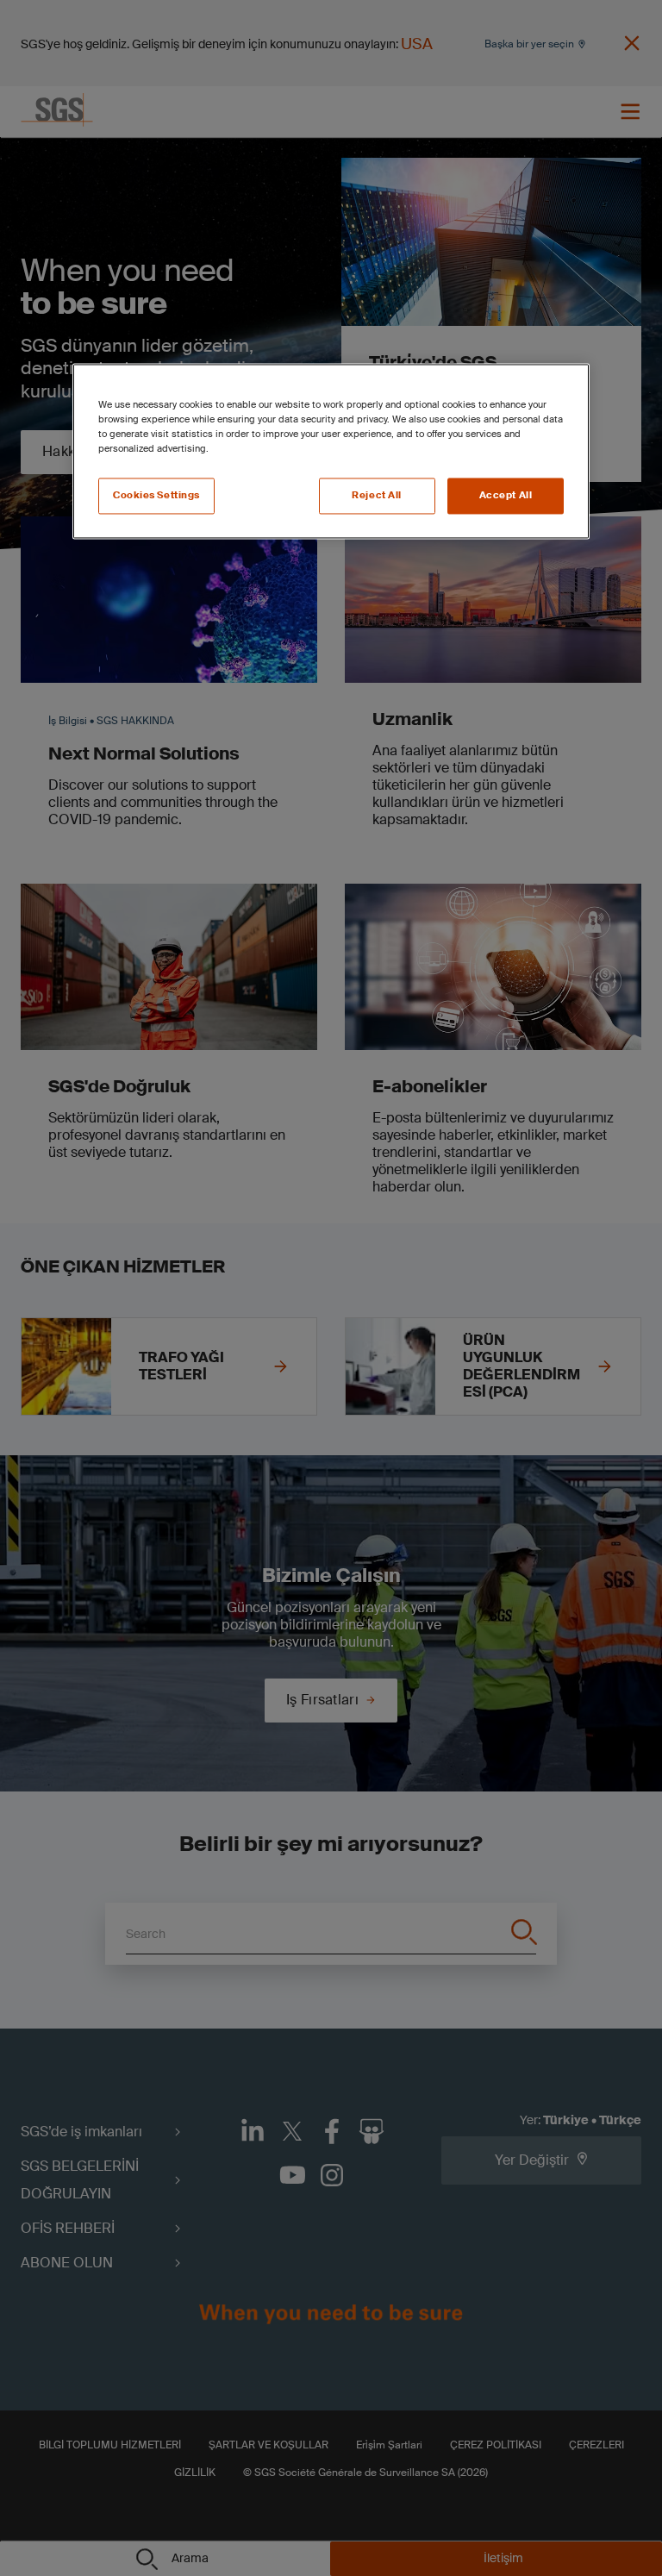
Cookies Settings (156, 496)
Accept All (506, 496)
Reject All (377, 496)
